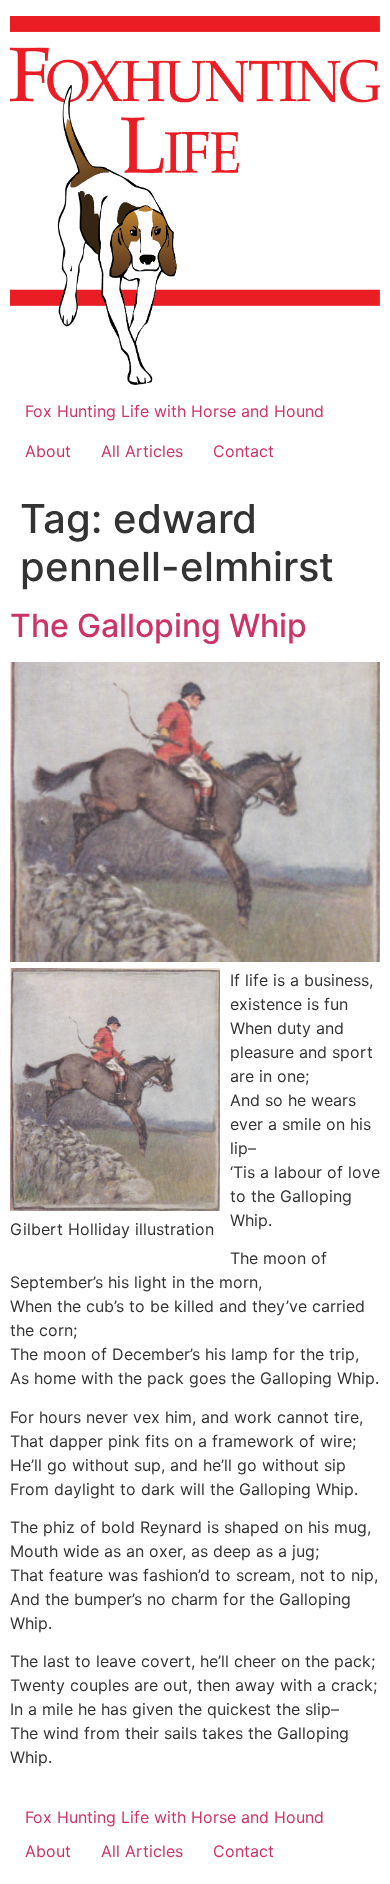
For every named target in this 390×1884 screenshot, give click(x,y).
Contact (243, 451)
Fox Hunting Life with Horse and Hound (174, 411)
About (48, 451)
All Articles (142, 451)
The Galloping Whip (158, 625)
